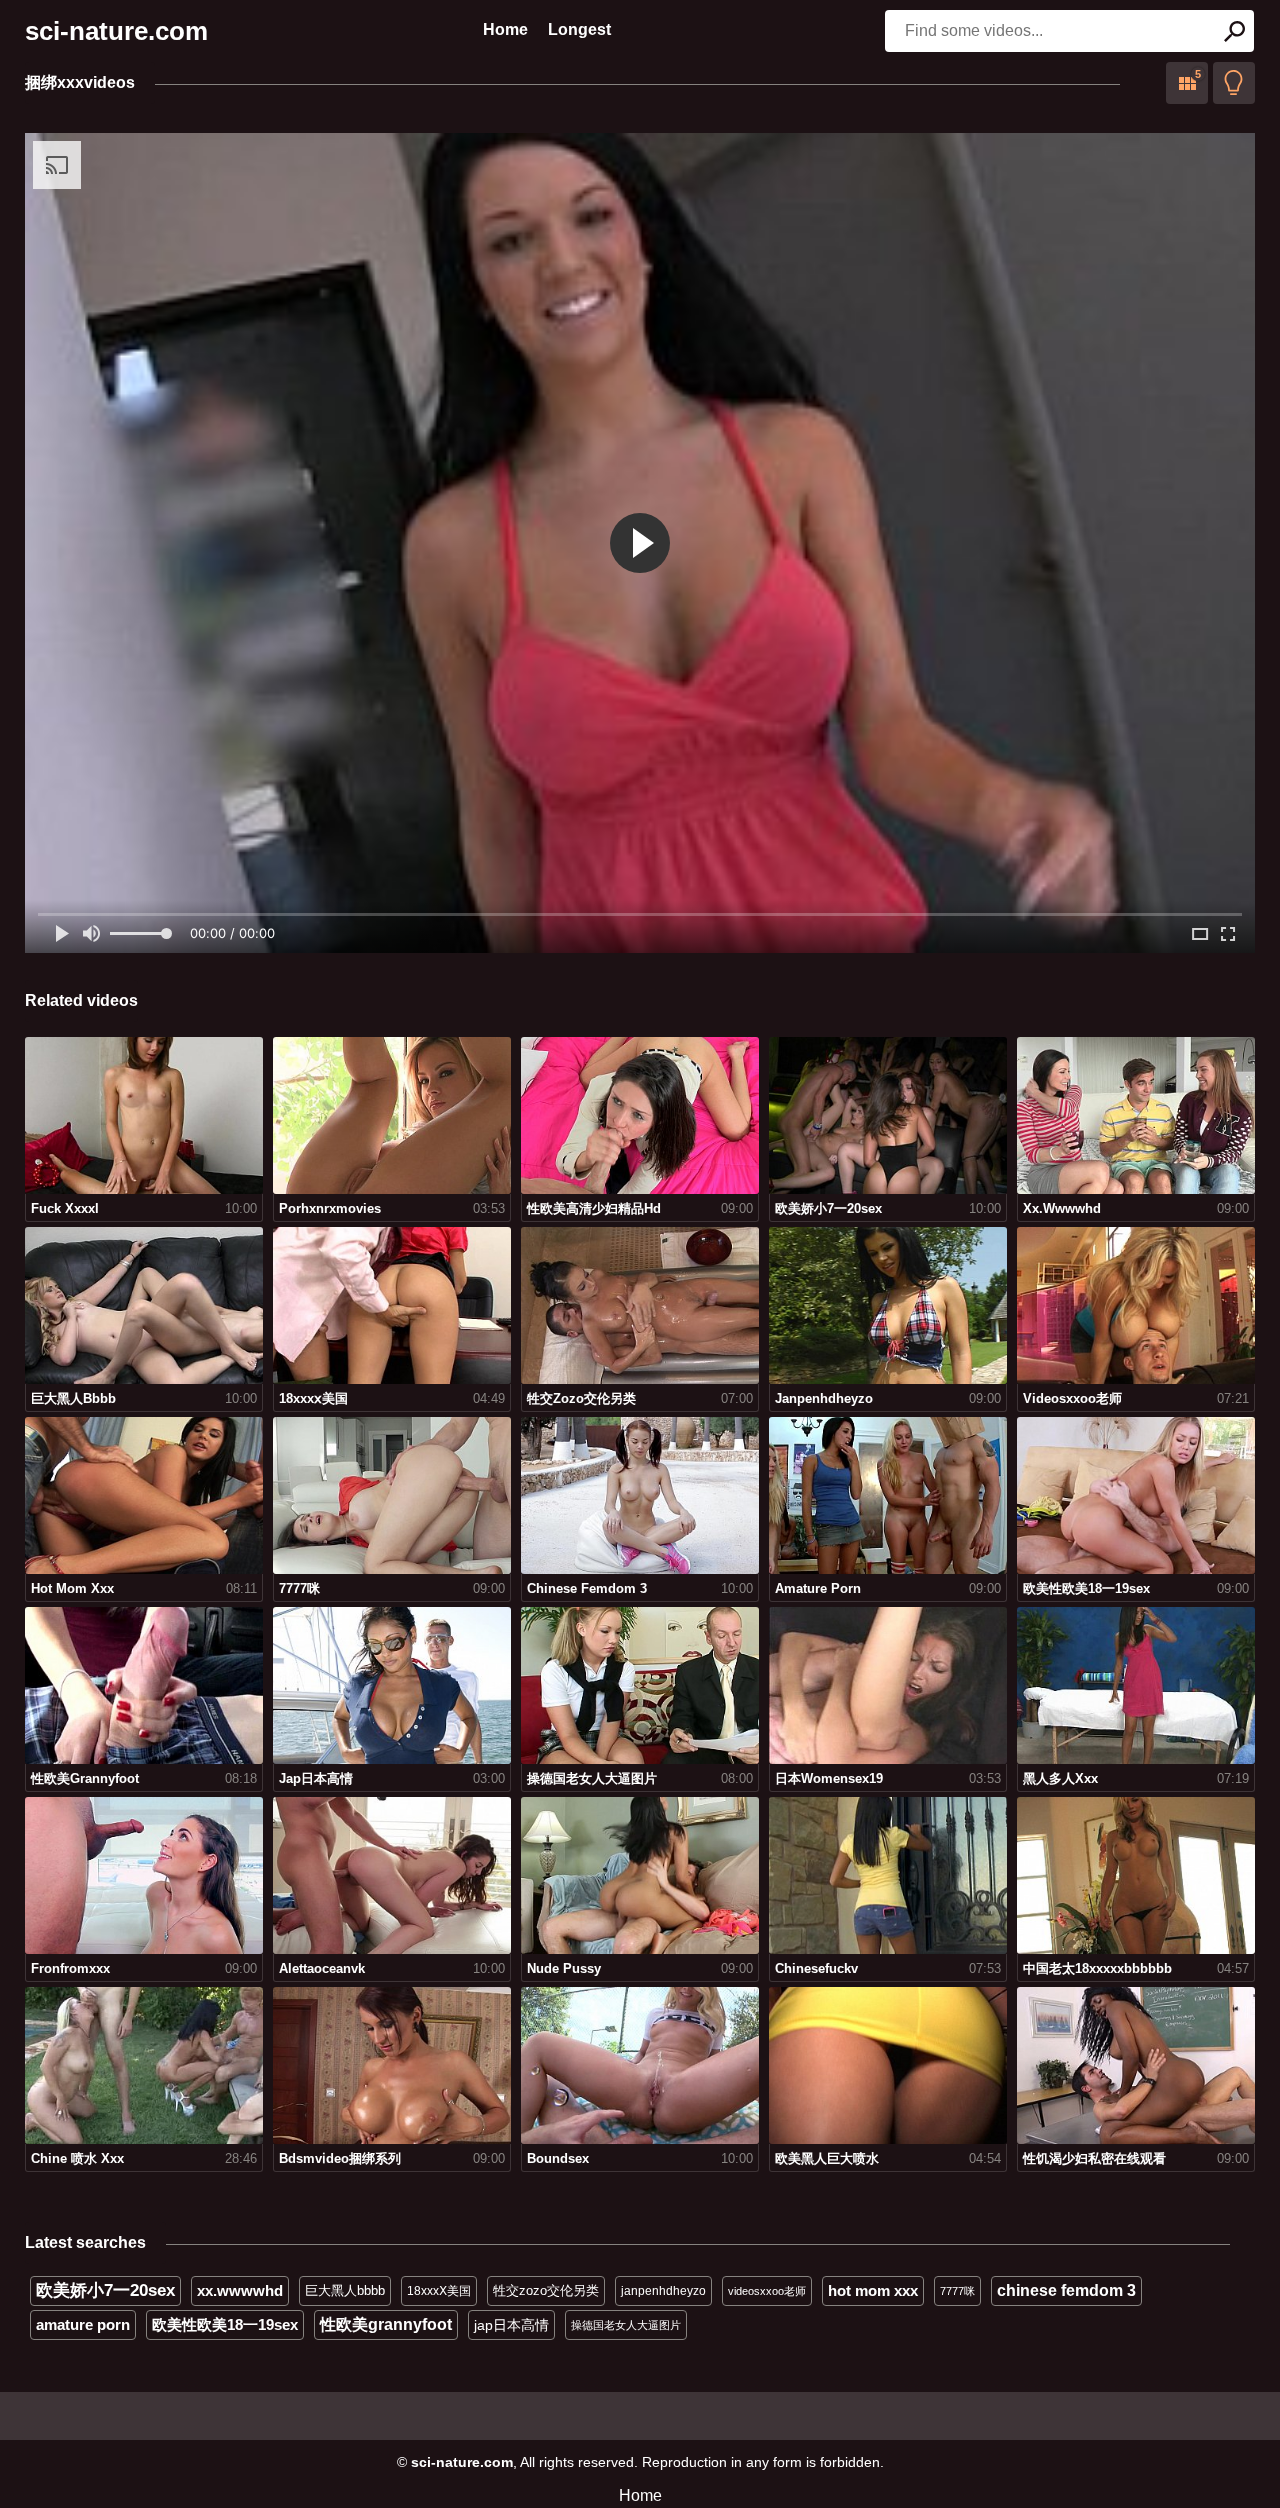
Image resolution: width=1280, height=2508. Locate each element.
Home (505, 29)
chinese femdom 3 (1066, 2290)
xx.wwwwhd (240, 2290)
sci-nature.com (116, 31)
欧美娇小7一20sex (105, 2290)
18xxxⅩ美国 (439, 2291)
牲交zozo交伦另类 (546, 2290)
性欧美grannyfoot (386, 2324)
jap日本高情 (511, 2325)
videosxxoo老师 (767, 2291)
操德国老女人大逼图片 (626, 2325)
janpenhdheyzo (663, 2291)
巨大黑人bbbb (345, 2290)
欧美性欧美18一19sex (225, 2324)
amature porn (83, 2324)
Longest (579, 29)
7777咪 (957, 2291)
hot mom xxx (873, 2290)
